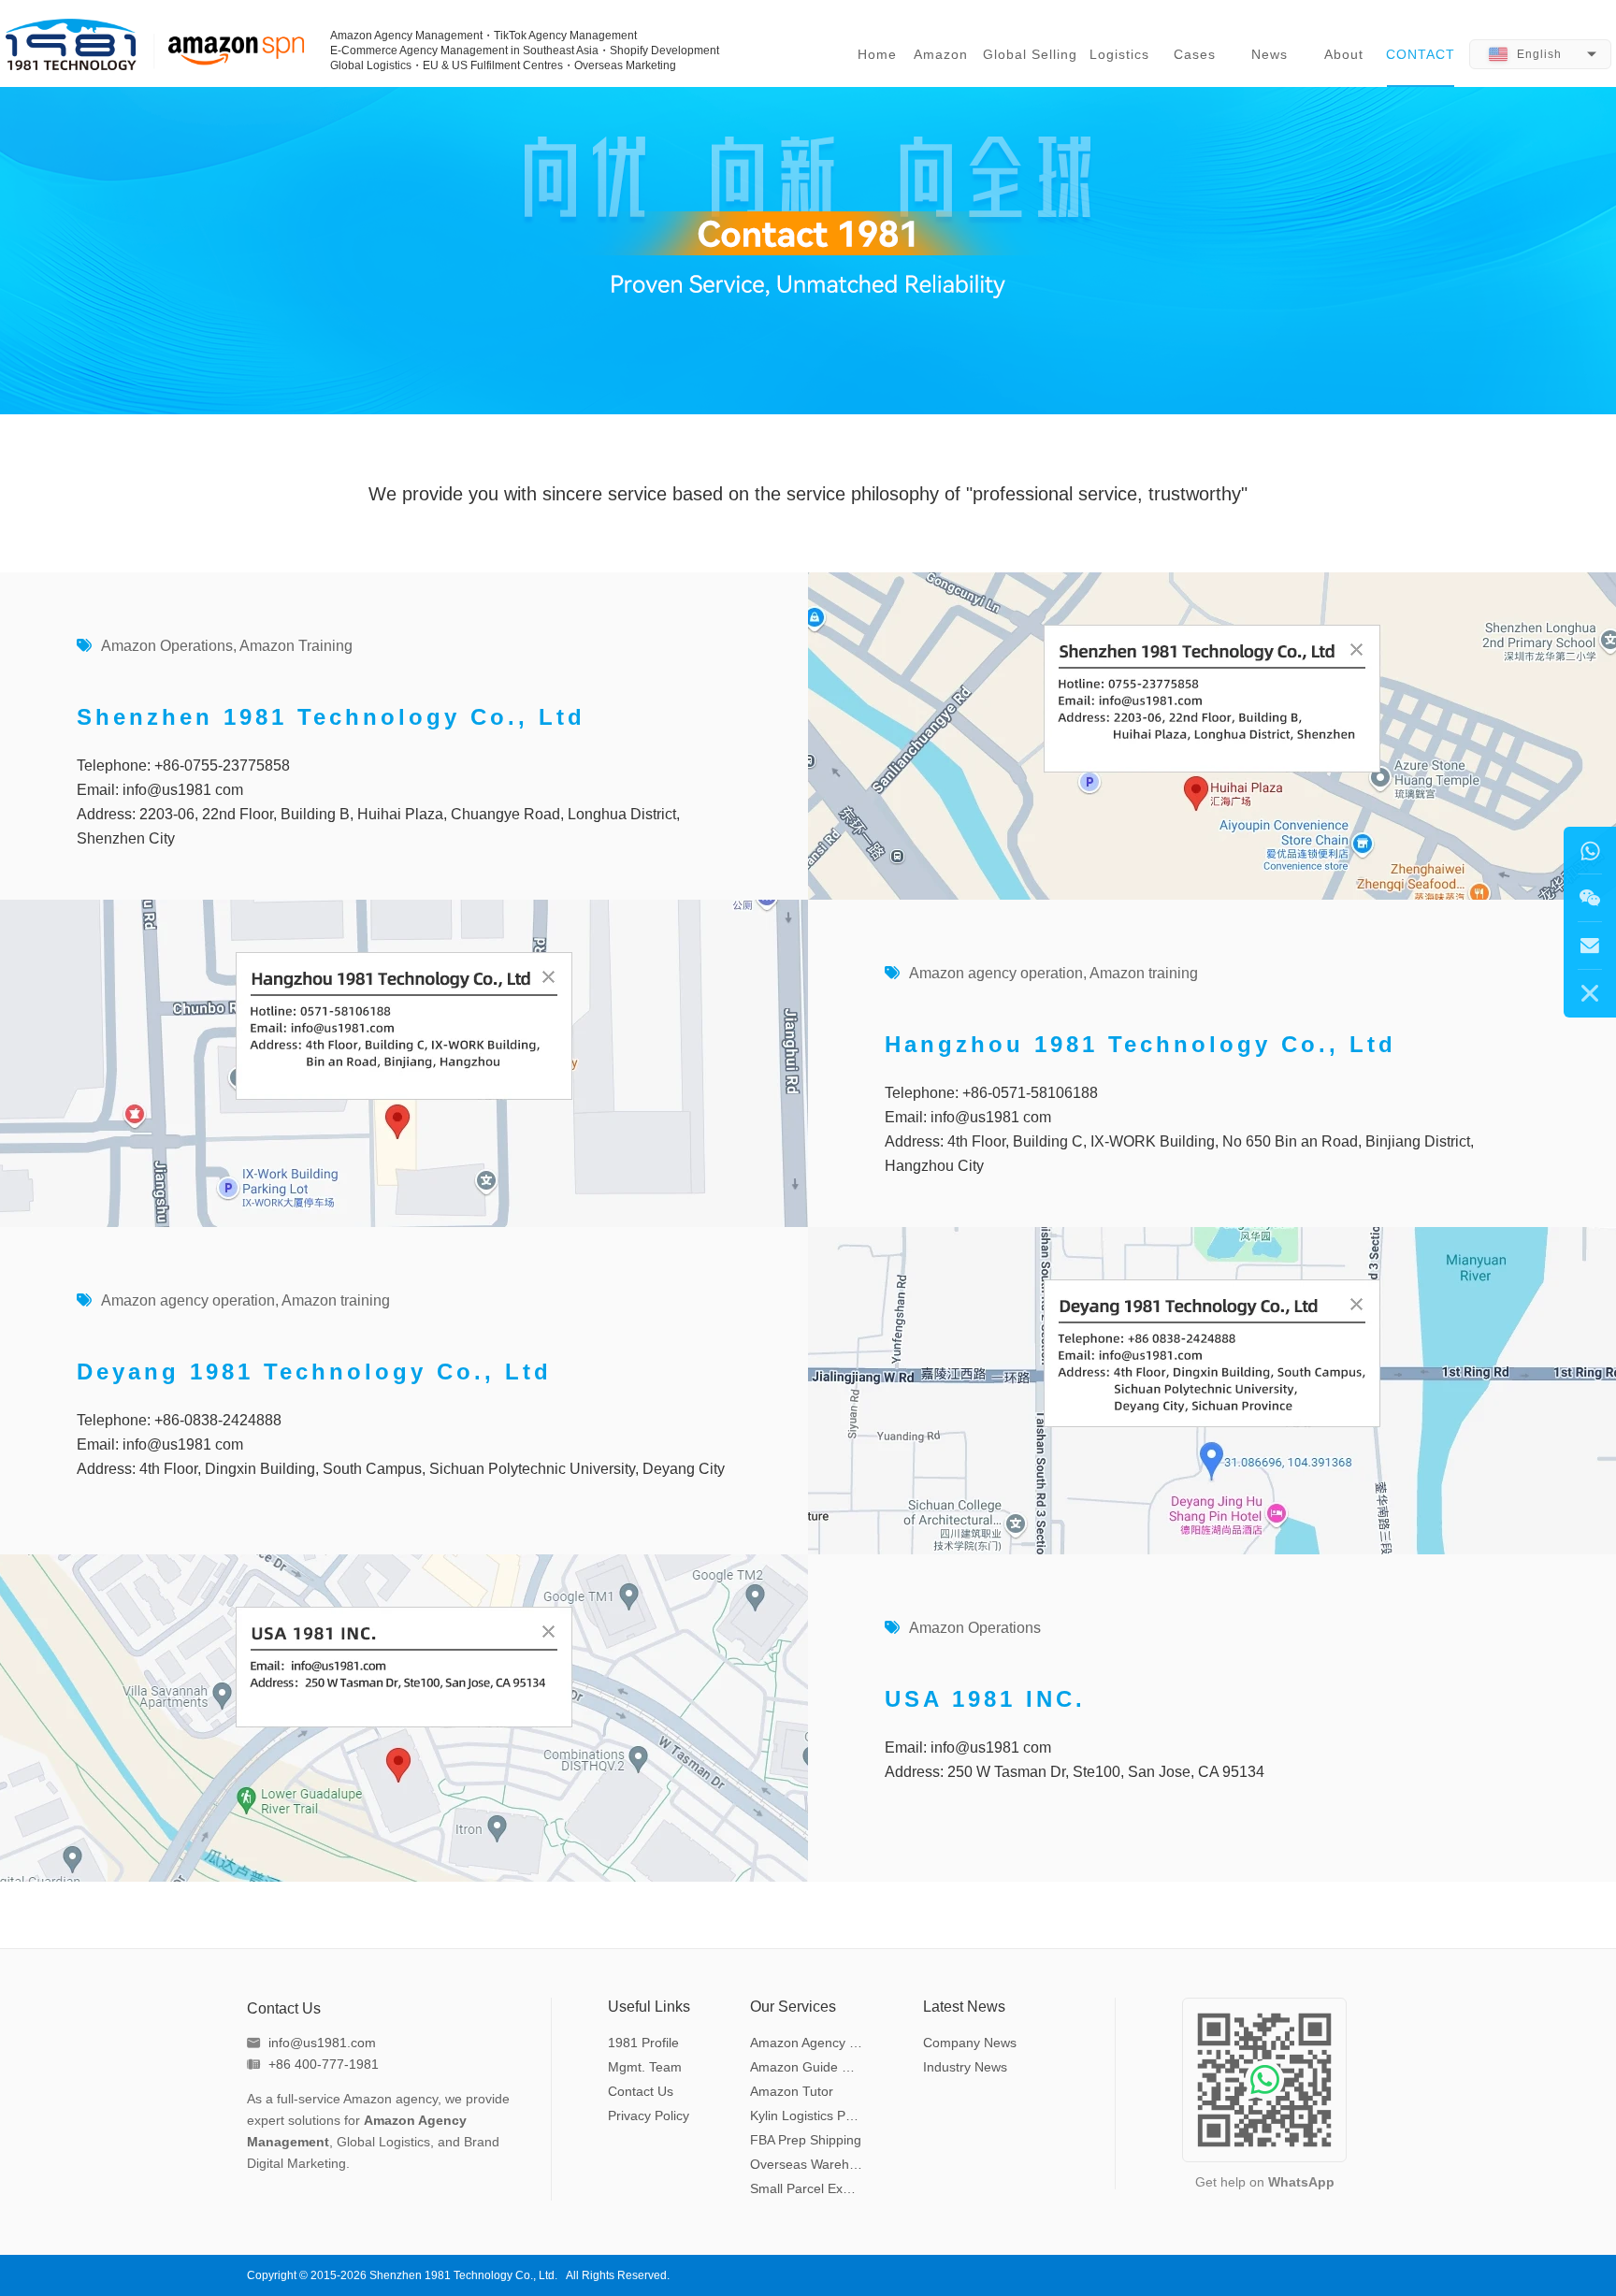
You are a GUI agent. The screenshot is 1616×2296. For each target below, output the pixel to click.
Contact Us (641, 2091)
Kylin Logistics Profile (808, 2115)
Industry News (965, 2067)
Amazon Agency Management (808, 2043)
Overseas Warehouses (808, 2164)
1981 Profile (643, 2043)
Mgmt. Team (645, 2067)
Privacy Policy (649, 2115)
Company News (970, 2043)
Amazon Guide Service (808, 2067)
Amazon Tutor (792, 2091)
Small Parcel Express (808, 2188)
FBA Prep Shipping (806, 2140)
